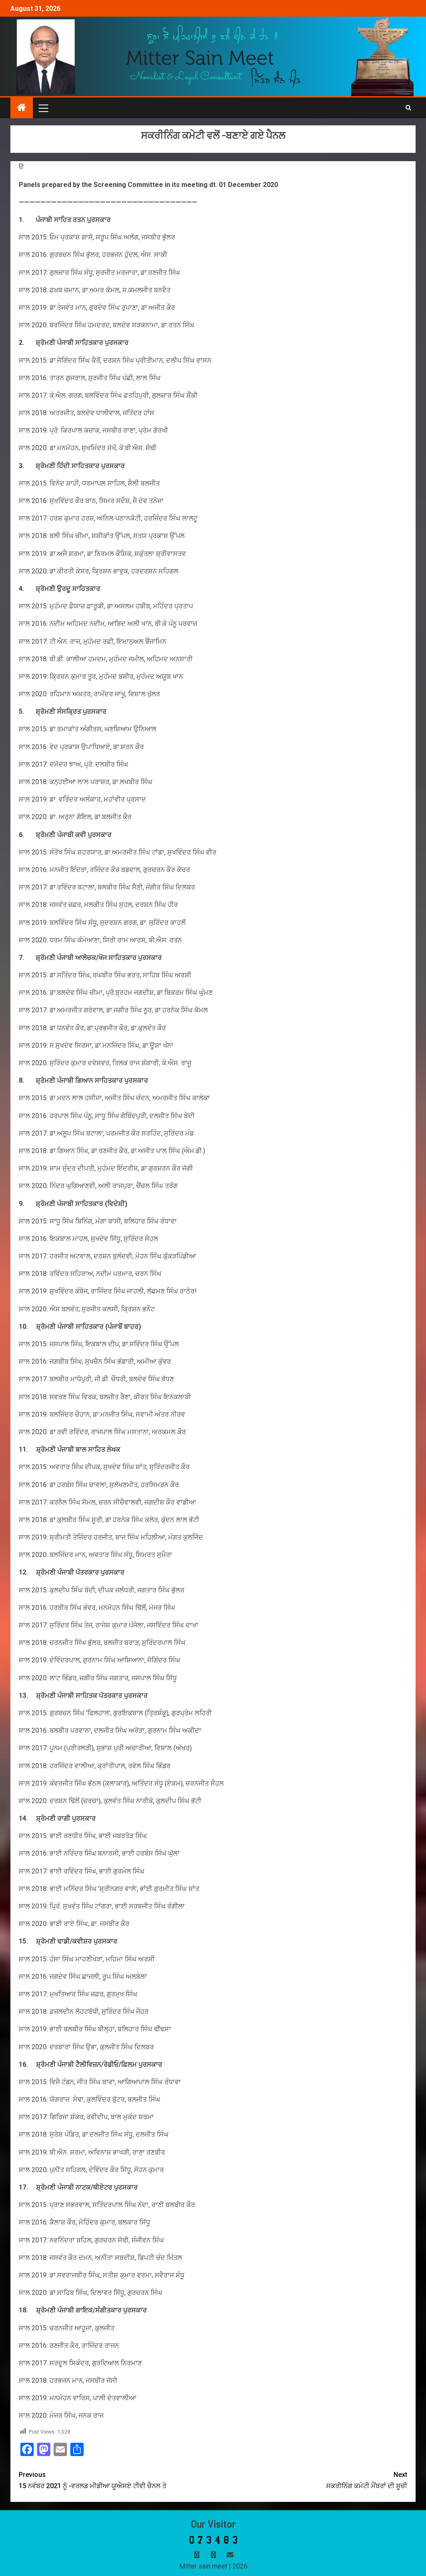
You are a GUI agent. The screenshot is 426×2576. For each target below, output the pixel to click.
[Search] (408, 108)
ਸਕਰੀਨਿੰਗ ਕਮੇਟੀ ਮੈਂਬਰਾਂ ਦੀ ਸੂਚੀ (367, 2480)
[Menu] (43, 108)
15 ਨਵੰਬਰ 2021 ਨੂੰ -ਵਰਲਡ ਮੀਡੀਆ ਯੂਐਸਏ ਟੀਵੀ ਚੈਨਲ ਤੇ (93, 2480)
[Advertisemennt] (214, 56)
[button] (43, 108)
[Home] (22, 108)
